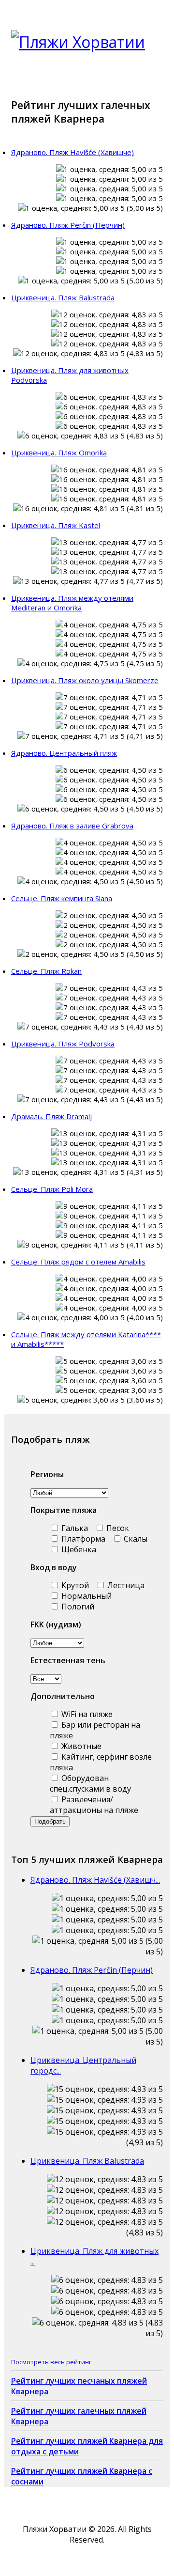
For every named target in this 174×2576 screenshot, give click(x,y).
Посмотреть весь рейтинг (51, 2362)
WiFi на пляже (86, 1714)
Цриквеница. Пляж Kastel (56, 525)
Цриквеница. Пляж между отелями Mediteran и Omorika (72, 603)
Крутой (74, 1585)
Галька (74, 1528)
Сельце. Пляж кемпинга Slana (62, 898)
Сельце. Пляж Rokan (46, 971)
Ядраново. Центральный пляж (64, 753)
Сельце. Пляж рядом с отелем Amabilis (78, 1262)
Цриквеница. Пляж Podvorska (63, 1044)
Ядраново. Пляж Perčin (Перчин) (68, 225)
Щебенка (78, 1549)
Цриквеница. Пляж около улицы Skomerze (85, 680)
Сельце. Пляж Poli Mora (52, 1189)
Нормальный (86, 1596)
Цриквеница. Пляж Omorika (59, 453)
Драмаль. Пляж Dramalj (51, 1116)
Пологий (77, 1607)
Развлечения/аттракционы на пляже (94, 1805)
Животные (80, 1746)
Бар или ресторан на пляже (95, 1730)
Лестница (125, 1585)
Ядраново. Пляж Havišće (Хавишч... (95, 1880)
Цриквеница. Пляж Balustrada (63, 297)
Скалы (135, 1539)
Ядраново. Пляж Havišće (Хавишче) (72, 152)
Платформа (82, 1539)
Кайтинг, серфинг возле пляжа (101, 1762)
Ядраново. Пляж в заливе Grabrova (72, 826)
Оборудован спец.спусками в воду (90, 1783)
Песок (117, 1528)
